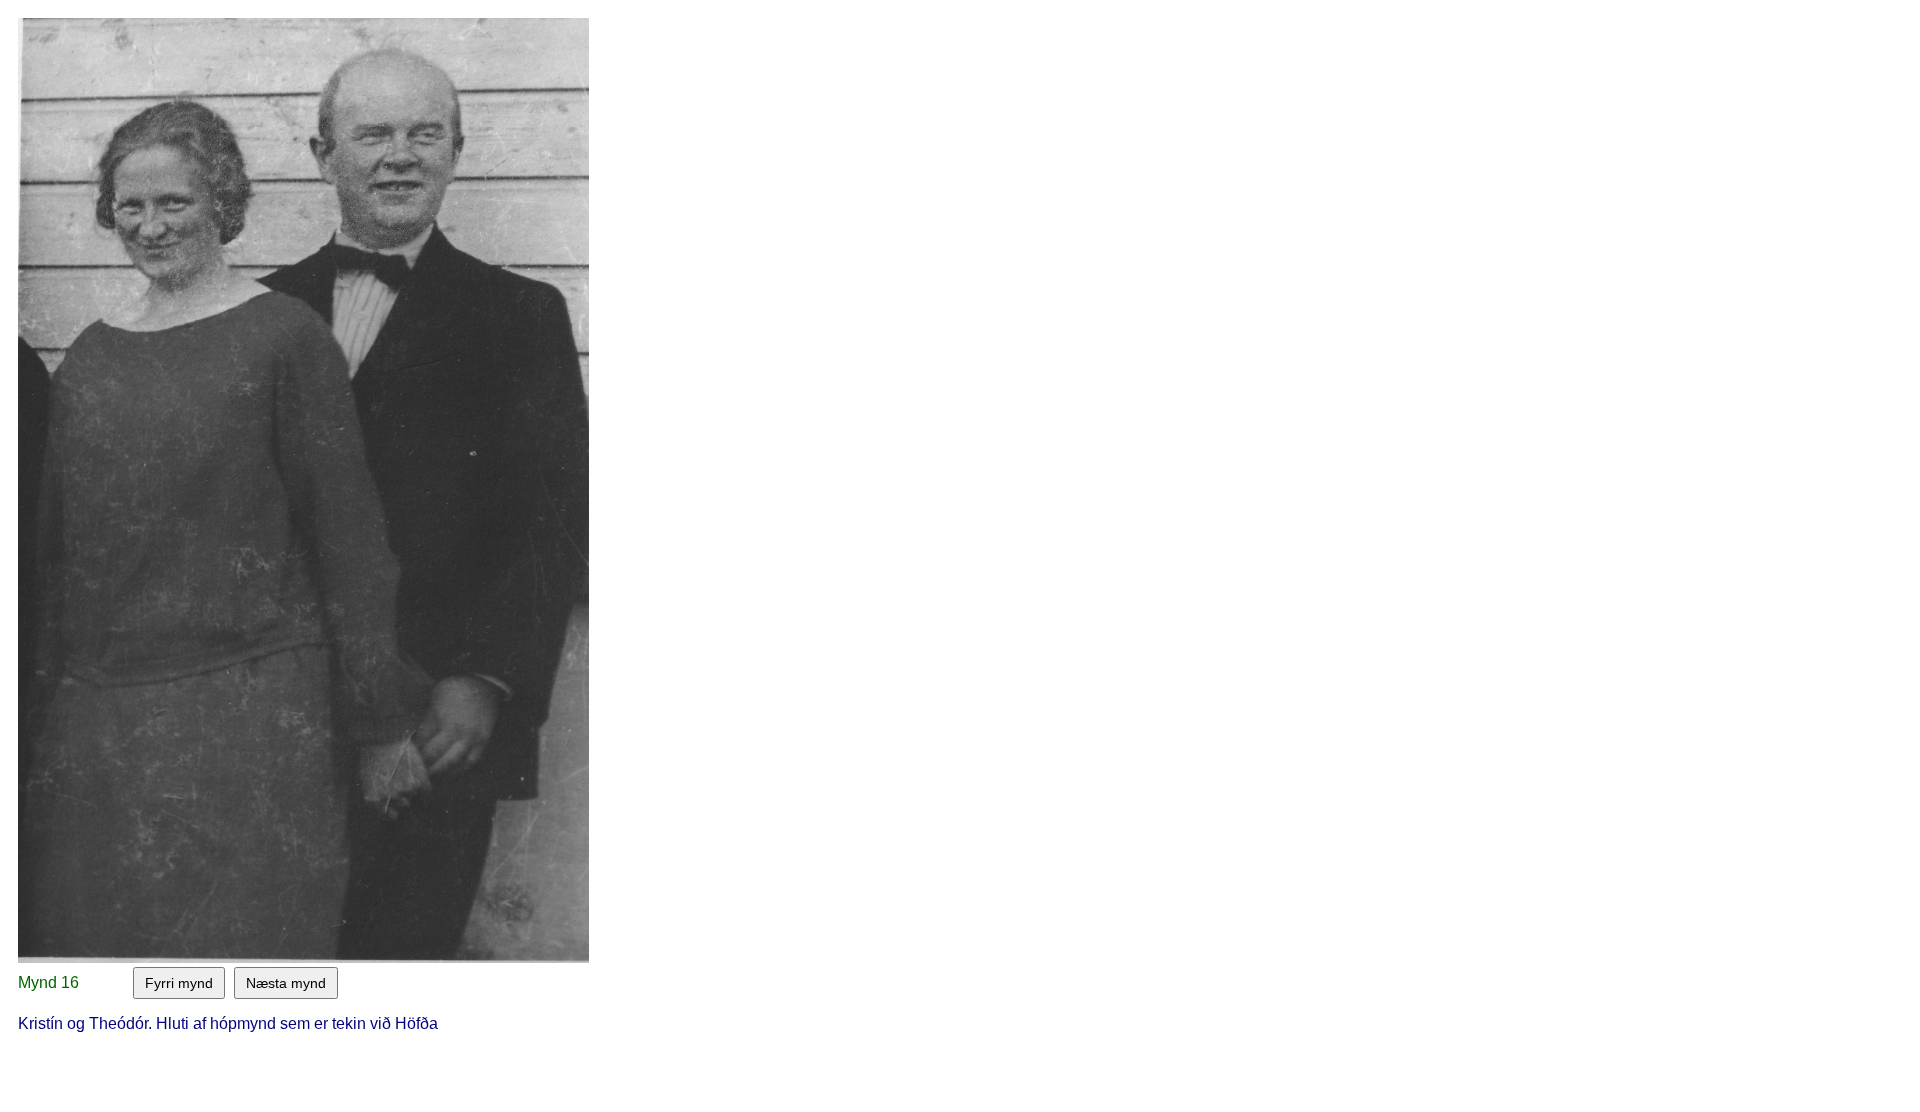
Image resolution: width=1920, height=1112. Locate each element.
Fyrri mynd (179, 983)
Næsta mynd (286, 983)
